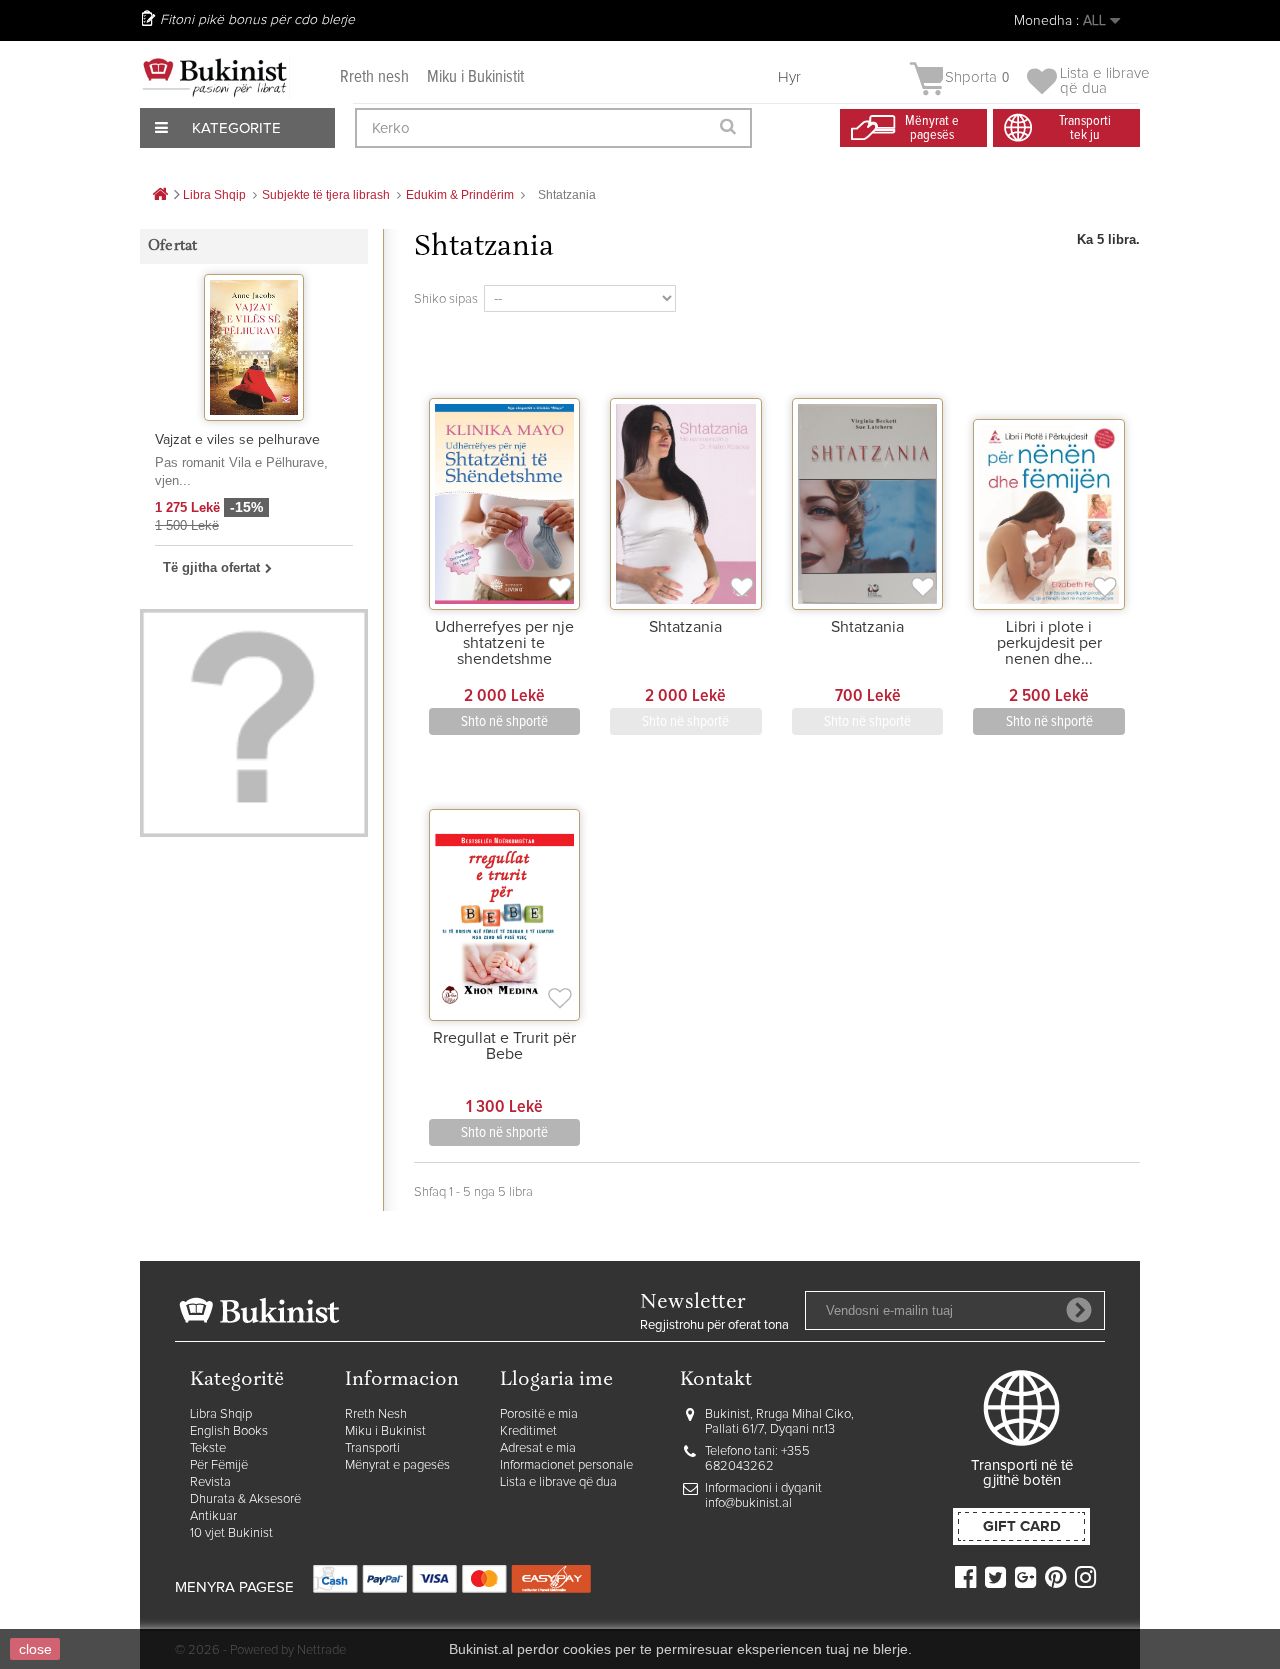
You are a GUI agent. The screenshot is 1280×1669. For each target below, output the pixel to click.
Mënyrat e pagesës (397, 1465)
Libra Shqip (221, 1414)
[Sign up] (1079, 1310)
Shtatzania (685, 627)
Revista (210, 1482)
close (35, 1649)
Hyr (789, 77)
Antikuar (213, 1516)
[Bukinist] (215, 77)
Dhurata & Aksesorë (245, 1499)
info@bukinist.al (748, 1503)
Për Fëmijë (219, 1465)
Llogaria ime (556, 1380)
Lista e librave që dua (558, 1482)
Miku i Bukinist (385, 1431)
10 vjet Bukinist (231, 1533)
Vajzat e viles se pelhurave (237, 440)
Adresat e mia (538, 1448)
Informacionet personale (566, 1465)
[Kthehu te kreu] (160, 195)
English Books (229, 1431)
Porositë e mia (539, 1414)
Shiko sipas (446, 299)
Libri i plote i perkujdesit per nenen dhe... (1049, 643)
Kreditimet (528, 1431)
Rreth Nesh (376, 1414)
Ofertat (172, 246)
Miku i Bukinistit (475, 77)
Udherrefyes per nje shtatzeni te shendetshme (504, 643)
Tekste (208, 1448)
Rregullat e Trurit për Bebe (504, 1046)
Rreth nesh (374, 77)
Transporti (372, 1448)
